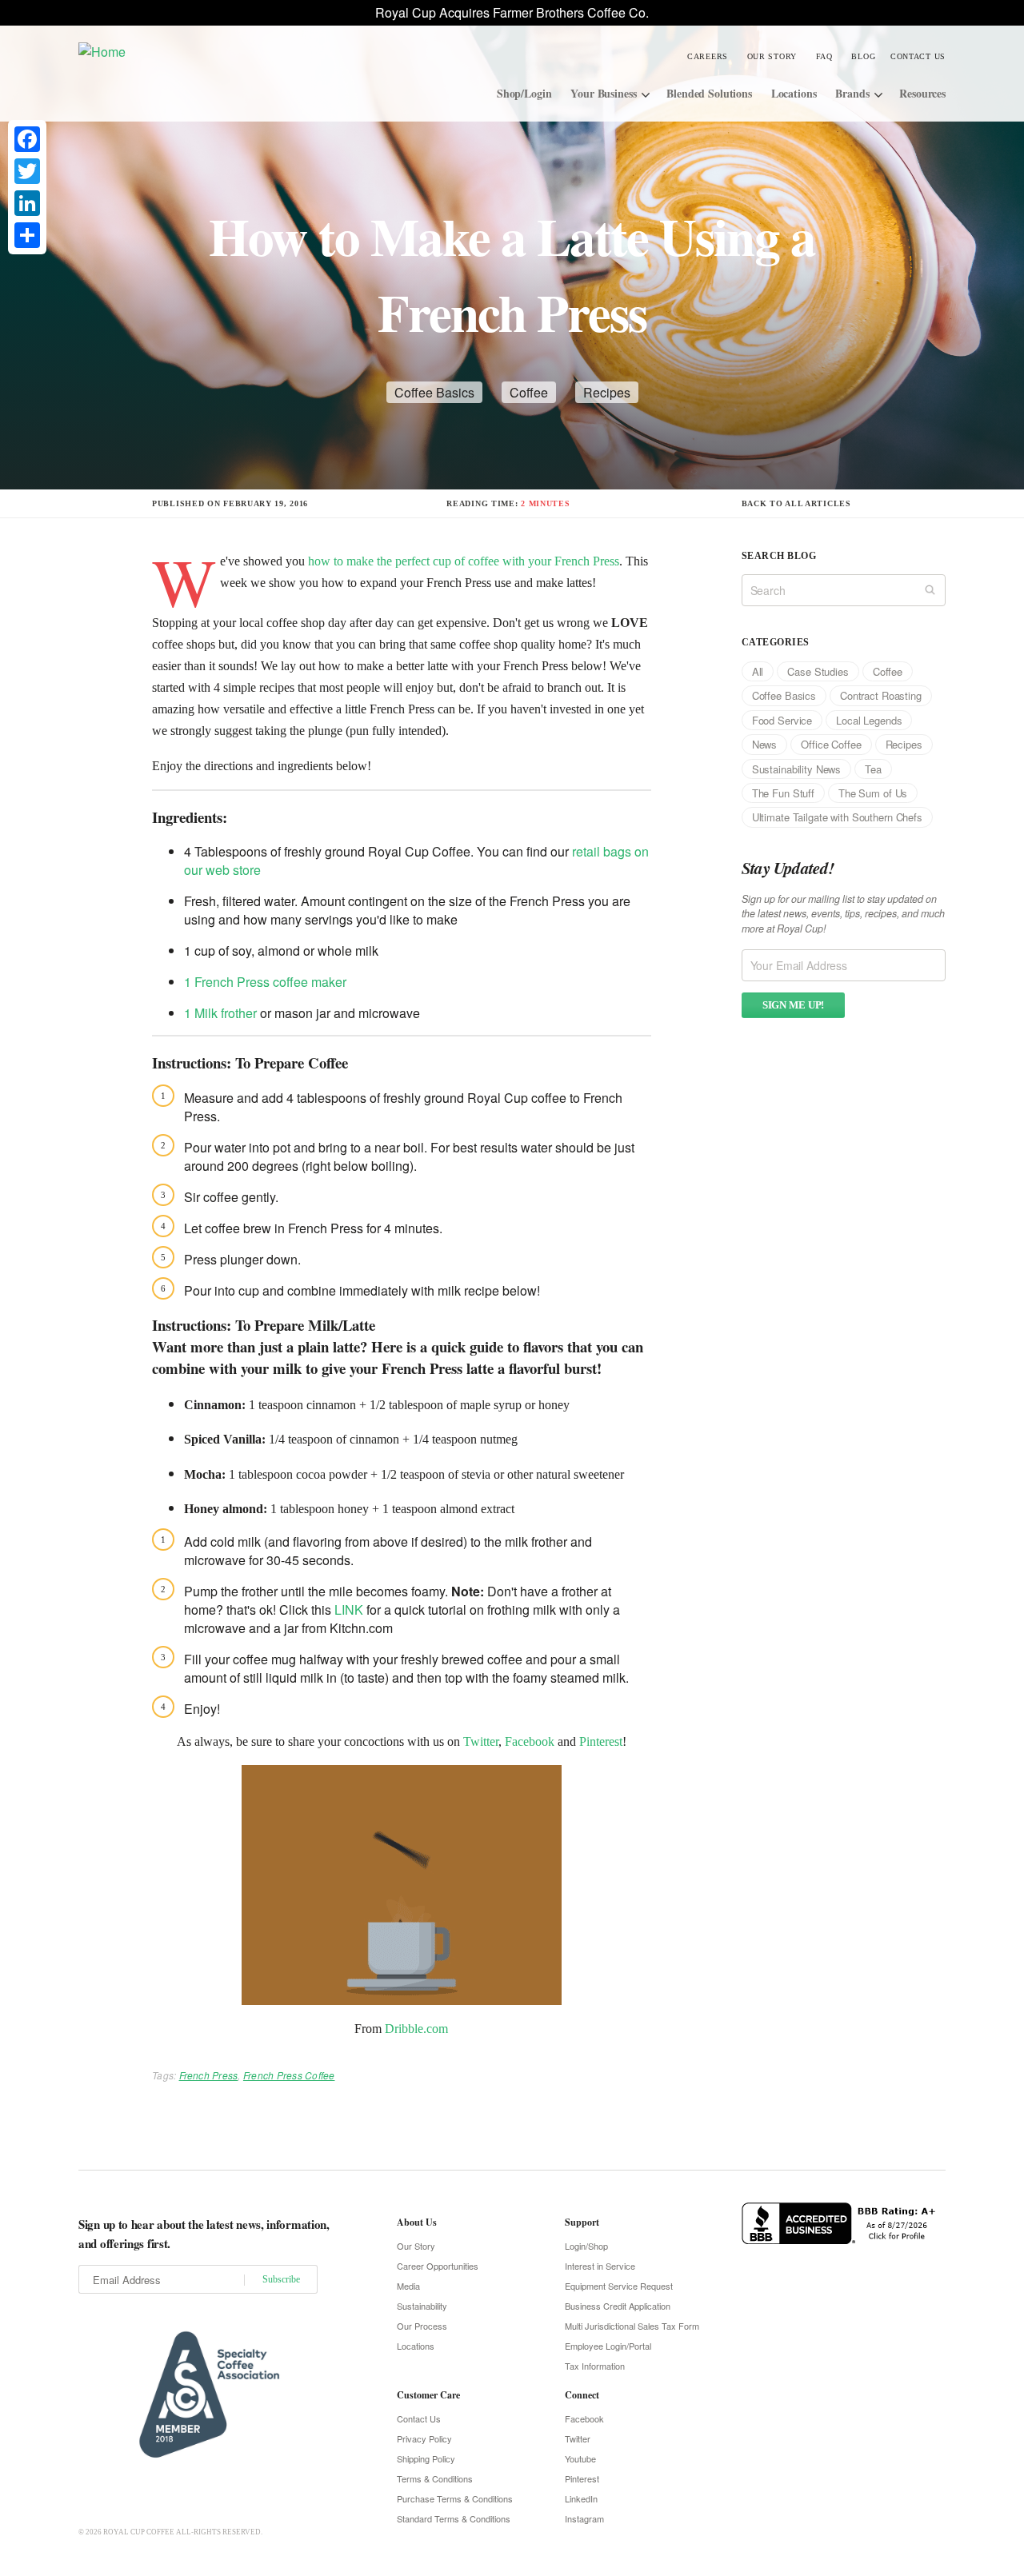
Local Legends (869, 720)
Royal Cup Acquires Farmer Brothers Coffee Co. (512, 12)
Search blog (779, 556)
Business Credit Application (618, 2306)
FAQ (824, 56)
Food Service (782, 720)
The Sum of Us (873, 793)
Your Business (603, 93)
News (764, 744)
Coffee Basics (434, 392)
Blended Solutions (709, 93)
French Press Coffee (289, 2075)
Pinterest (601, 1741)
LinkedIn (581, 2498)
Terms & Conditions (435, 2478)
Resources (922, 93)
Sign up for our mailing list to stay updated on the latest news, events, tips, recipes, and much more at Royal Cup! (843, 914)
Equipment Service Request (619, 2286)
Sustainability (422, 2306)
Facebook (530, 1741)
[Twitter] (27, 171)
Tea (873, 769)
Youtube (580, 2458)
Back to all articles (796, 503)
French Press (209, 2075)
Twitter (481, 1741)
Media (408, 2286)
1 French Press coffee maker (265, 982)
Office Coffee (831, 744)
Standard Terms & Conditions (454, 2518)
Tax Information (595, 2366)
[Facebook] (27, 139)
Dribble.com (416, 2029)
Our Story (772, 56)
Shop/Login (524, 93)
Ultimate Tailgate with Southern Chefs (837, 817)
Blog (863, 56)
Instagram (584, 2518)
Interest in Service (600, 2266)
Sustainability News (797, 769)
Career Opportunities (438, 2266)
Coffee (529, 392)
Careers (708, 56)
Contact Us (918, 56)
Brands (852, 93)
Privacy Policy (424, 2438)
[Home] (199, 51)
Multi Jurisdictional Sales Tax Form (632, 2326)
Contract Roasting (881, 695)
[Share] (27, 235)
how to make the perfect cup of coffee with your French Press (464, 561)
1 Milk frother (220, 1013)
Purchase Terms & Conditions (455, 2498)
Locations (794, 93)
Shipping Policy (426, 2458)
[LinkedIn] (27, 203)
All (758, 671)
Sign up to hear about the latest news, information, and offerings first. (204, 2234)
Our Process (422, 2326)
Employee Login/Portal (608, 2346)
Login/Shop (586, 2246)
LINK (350, 1610)
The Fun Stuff (783, 793)
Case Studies (818, 671)
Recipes (607, 392)
